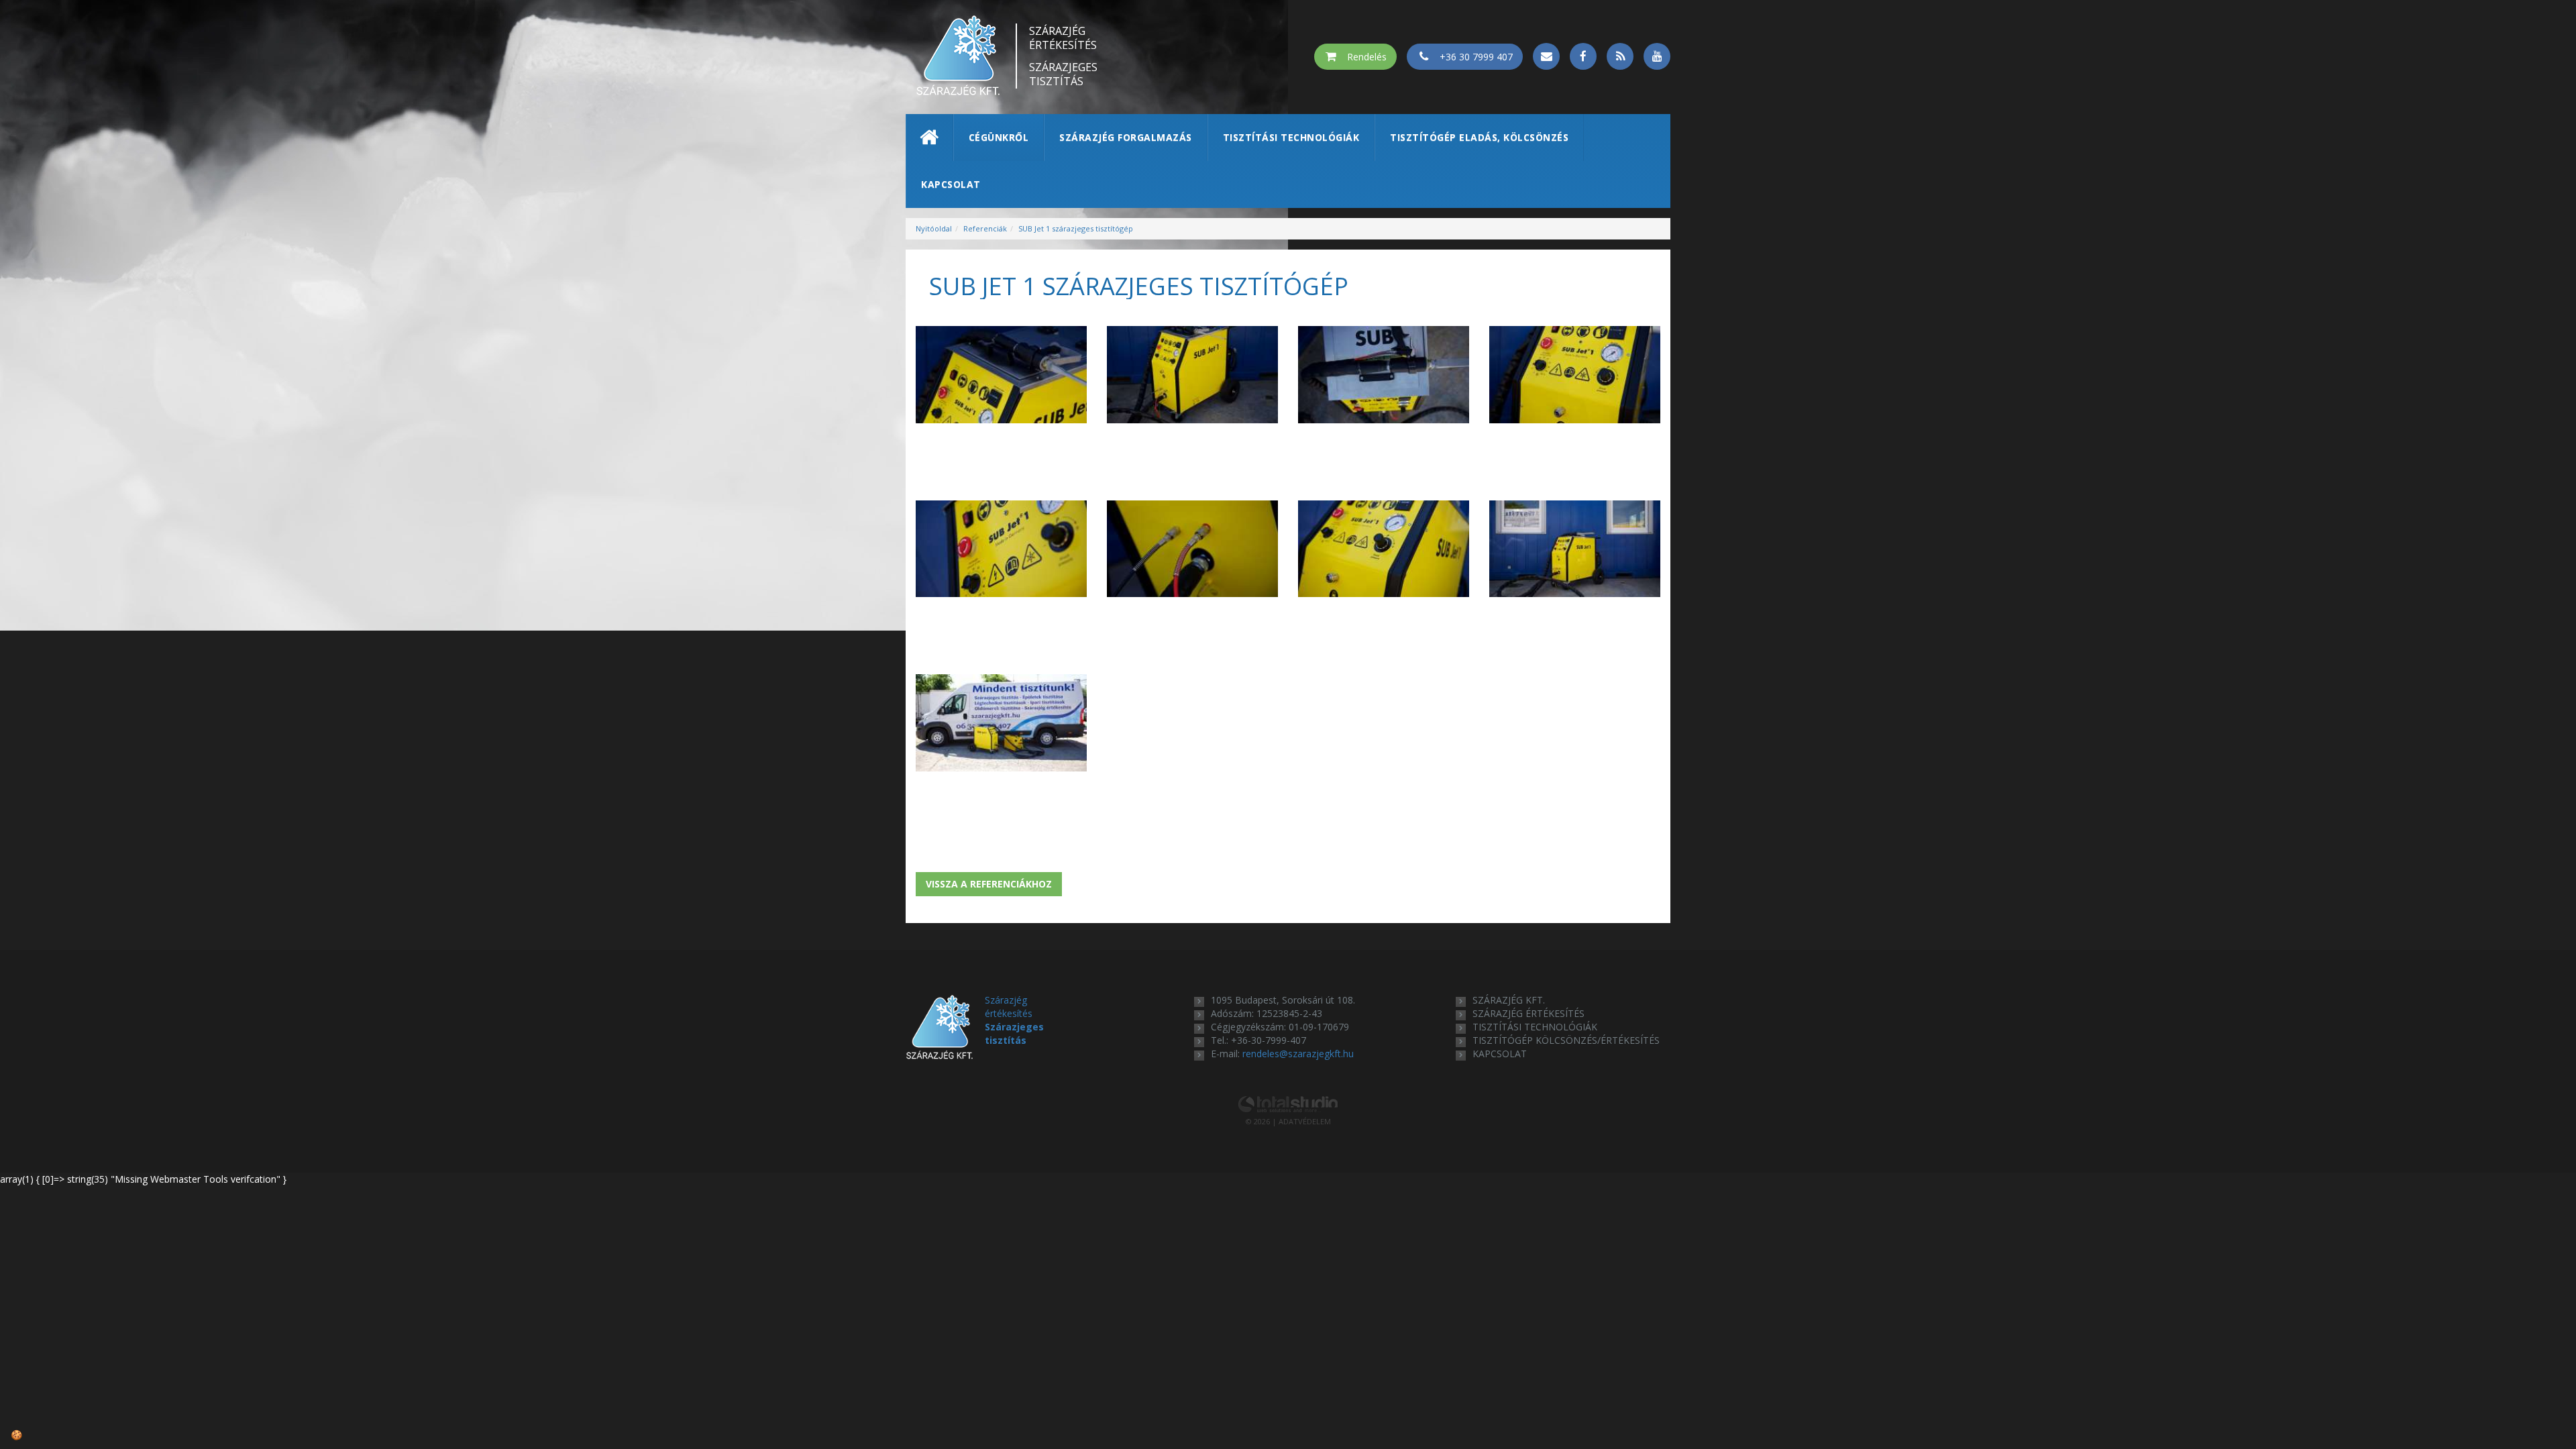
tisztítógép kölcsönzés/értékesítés (1566, 1040)
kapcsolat (1500, 1054)
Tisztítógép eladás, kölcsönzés (1479, 137)
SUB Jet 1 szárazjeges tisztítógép (1076, 228)
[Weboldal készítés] (1288, 1103)
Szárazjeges (1063, 74)
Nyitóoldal (934, 228)
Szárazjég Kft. (1509, 1000)
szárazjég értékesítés (1528, 1013)
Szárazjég (1063, 38)
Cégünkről (999, 137)
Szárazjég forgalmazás (1126, 137)
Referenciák (985, 228)
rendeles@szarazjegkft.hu (1298, 1054)
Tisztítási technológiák (1291, 137)
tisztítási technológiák (1535, 1027)
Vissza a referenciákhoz (989, 884)
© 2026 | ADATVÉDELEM (1288, 1121)
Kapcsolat (951, 184)
